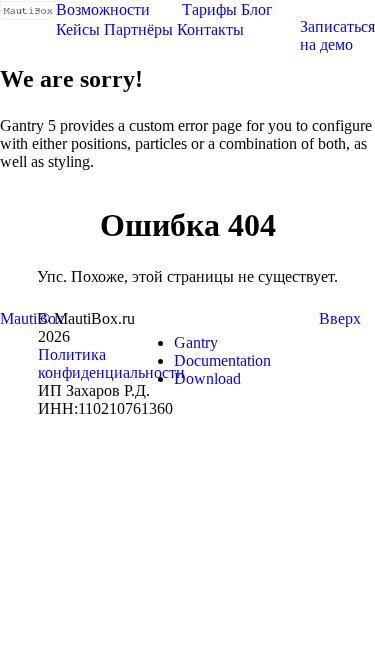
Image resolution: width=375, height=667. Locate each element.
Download (207, 378)
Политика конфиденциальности (111, 363)
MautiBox (32, 318)
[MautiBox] (28, 8)
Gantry (196, 342)
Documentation (222, 360)
